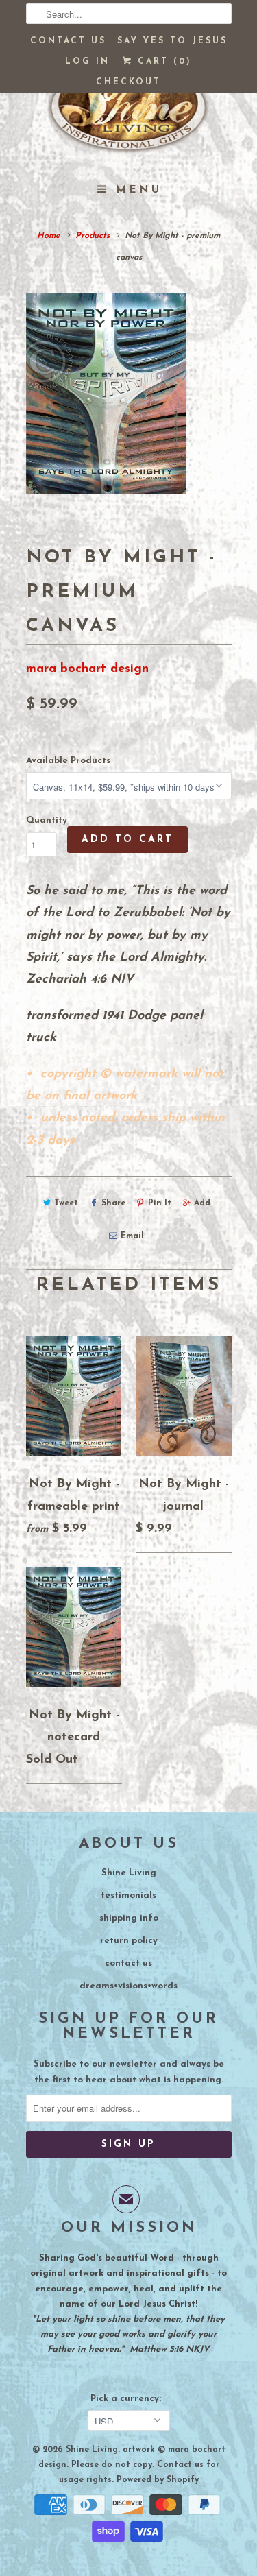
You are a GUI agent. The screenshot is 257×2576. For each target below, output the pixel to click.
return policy (129, 1941)
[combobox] (129, 14)
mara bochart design (87, 669)
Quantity (47, 820)
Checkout (128, 82)
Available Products (68, 761)
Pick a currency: (128, 2399)
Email (132, 1236)
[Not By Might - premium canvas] (106, 393)
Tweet (66, 1203)
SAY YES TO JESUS (172, 41)
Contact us (68, 41)
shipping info (129, 1918)
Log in (87, 62)
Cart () (162, 62)
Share (113, 1203)
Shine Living (129, 1873)
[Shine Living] (129, 113)
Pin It (160, 1203)
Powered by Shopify (158, 2480)
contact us (128, 1963)
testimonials (128, 1895)
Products (93, 236)
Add (202, 1203)
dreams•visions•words (128, 1986)
